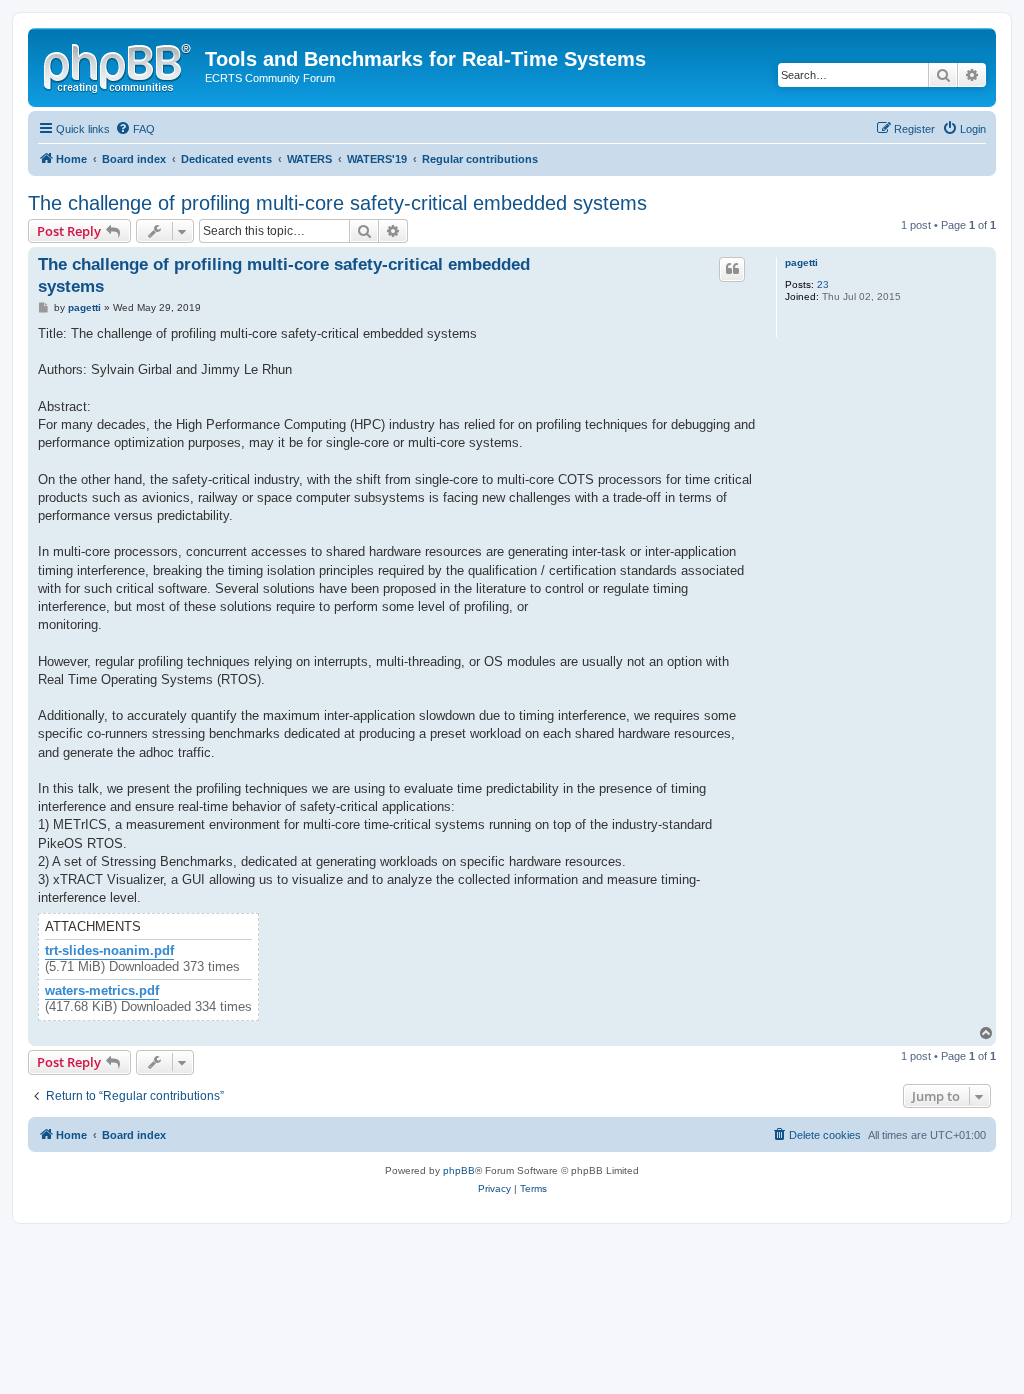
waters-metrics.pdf (102, 991)
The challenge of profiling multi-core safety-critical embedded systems (337, 203)
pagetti (801, 262)
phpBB (459, 1170)
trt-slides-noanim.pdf (109, 951)
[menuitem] (135, 129)
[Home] (119, 65)
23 (823, 284)
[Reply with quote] (732, 269)
